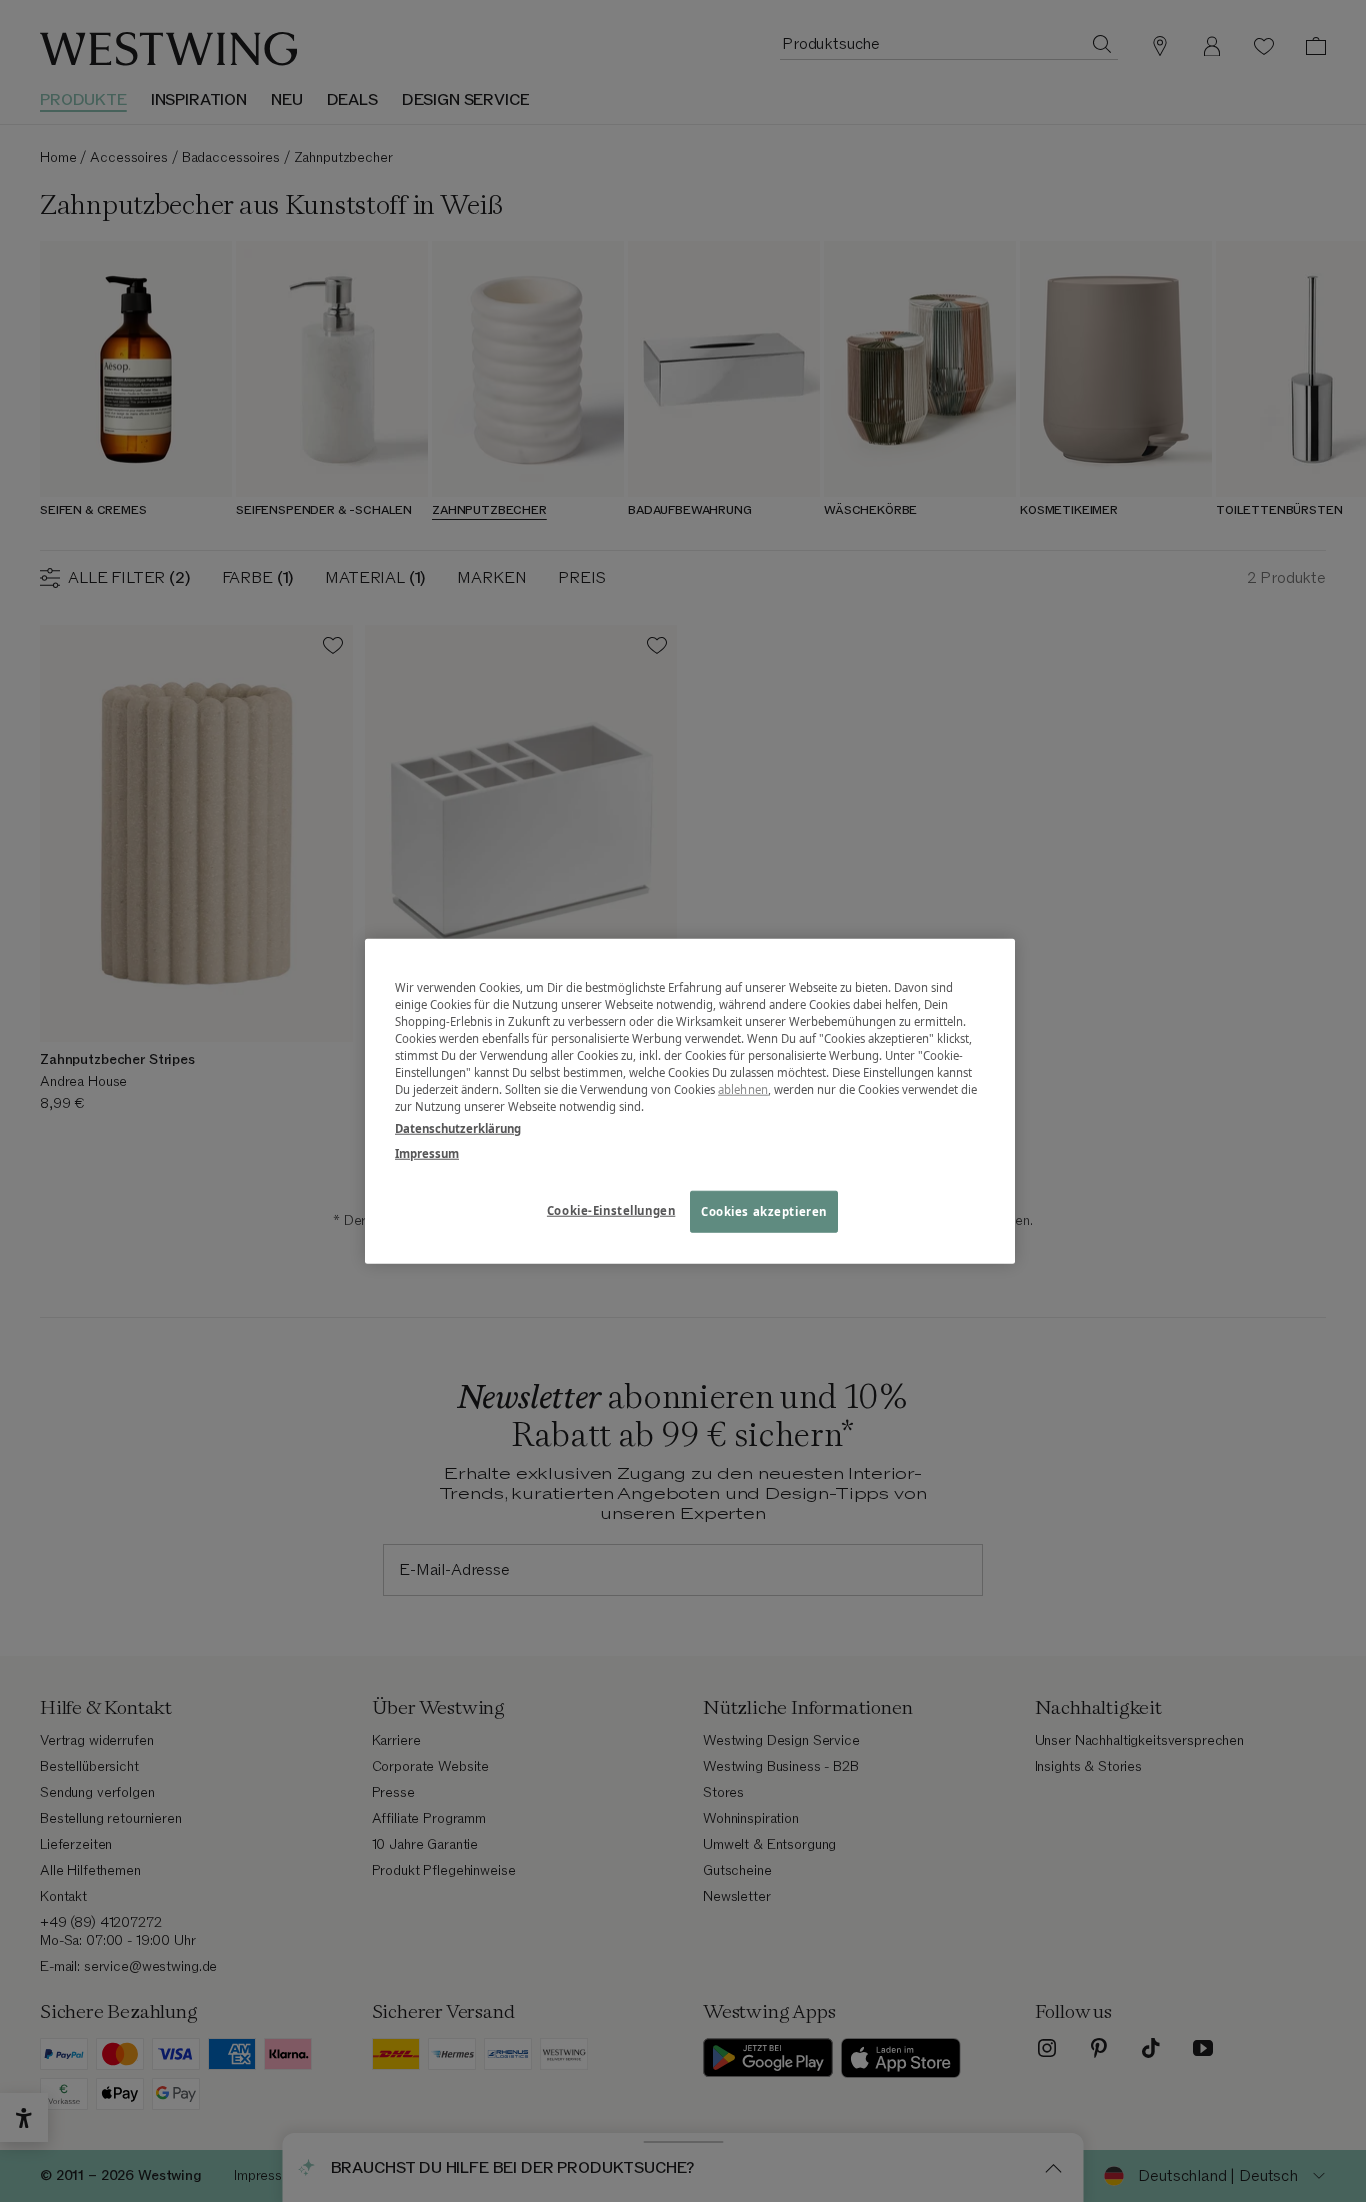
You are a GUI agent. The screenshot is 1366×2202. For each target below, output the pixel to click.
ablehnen (743, 1089)
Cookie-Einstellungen (611, 1209)
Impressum (427, 1152)
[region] (690, 1101)
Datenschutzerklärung (458, 1127)
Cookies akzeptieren (764, 1210)
